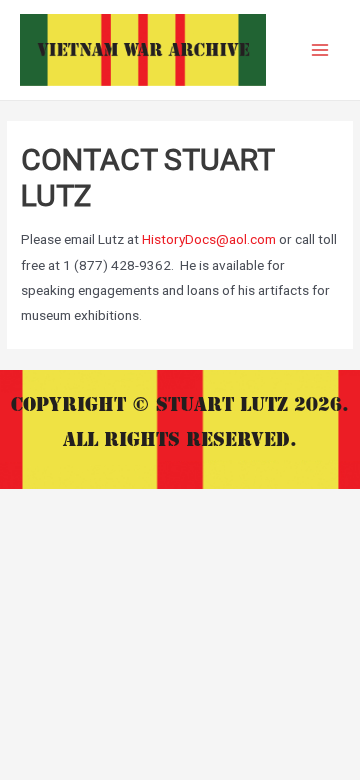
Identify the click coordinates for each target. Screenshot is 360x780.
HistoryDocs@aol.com (209, 239)
